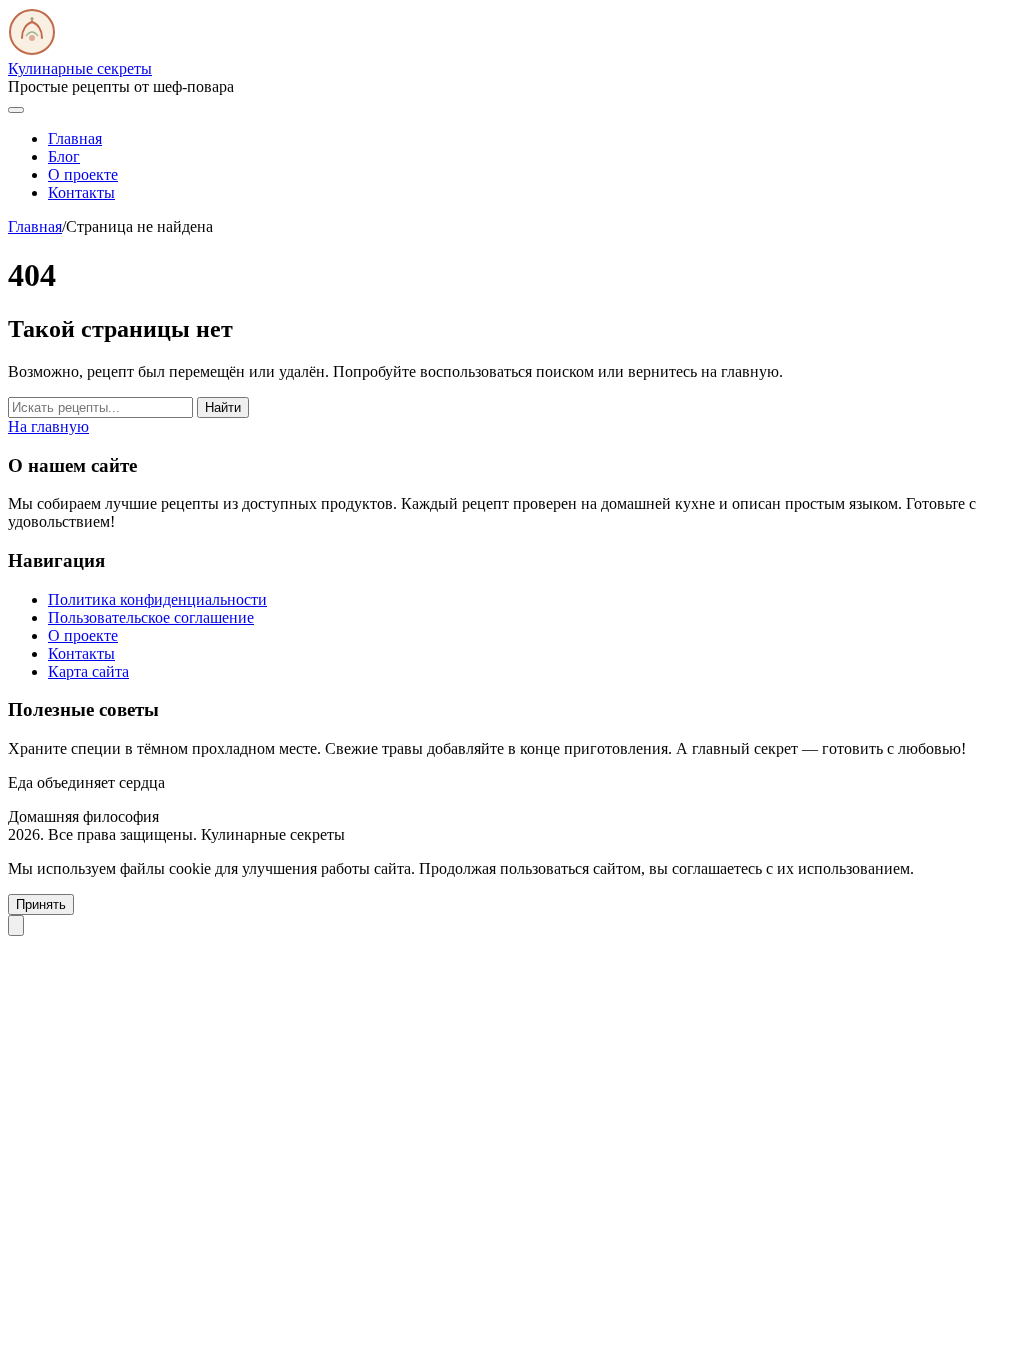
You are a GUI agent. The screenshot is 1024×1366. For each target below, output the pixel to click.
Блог (64, 156)
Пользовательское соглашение (151, 617)
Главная (75, 138)
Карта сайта (88, 671)
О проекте (83, 174)
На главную (48, 426)
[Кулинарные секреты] (32, 50)
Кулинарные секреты (80, 68)
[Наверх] (16, 925)
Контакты (81, 192)
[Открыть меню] (16, 110)
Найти (223, 407)
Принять (41, 904)
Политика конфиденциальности (157, 599)
